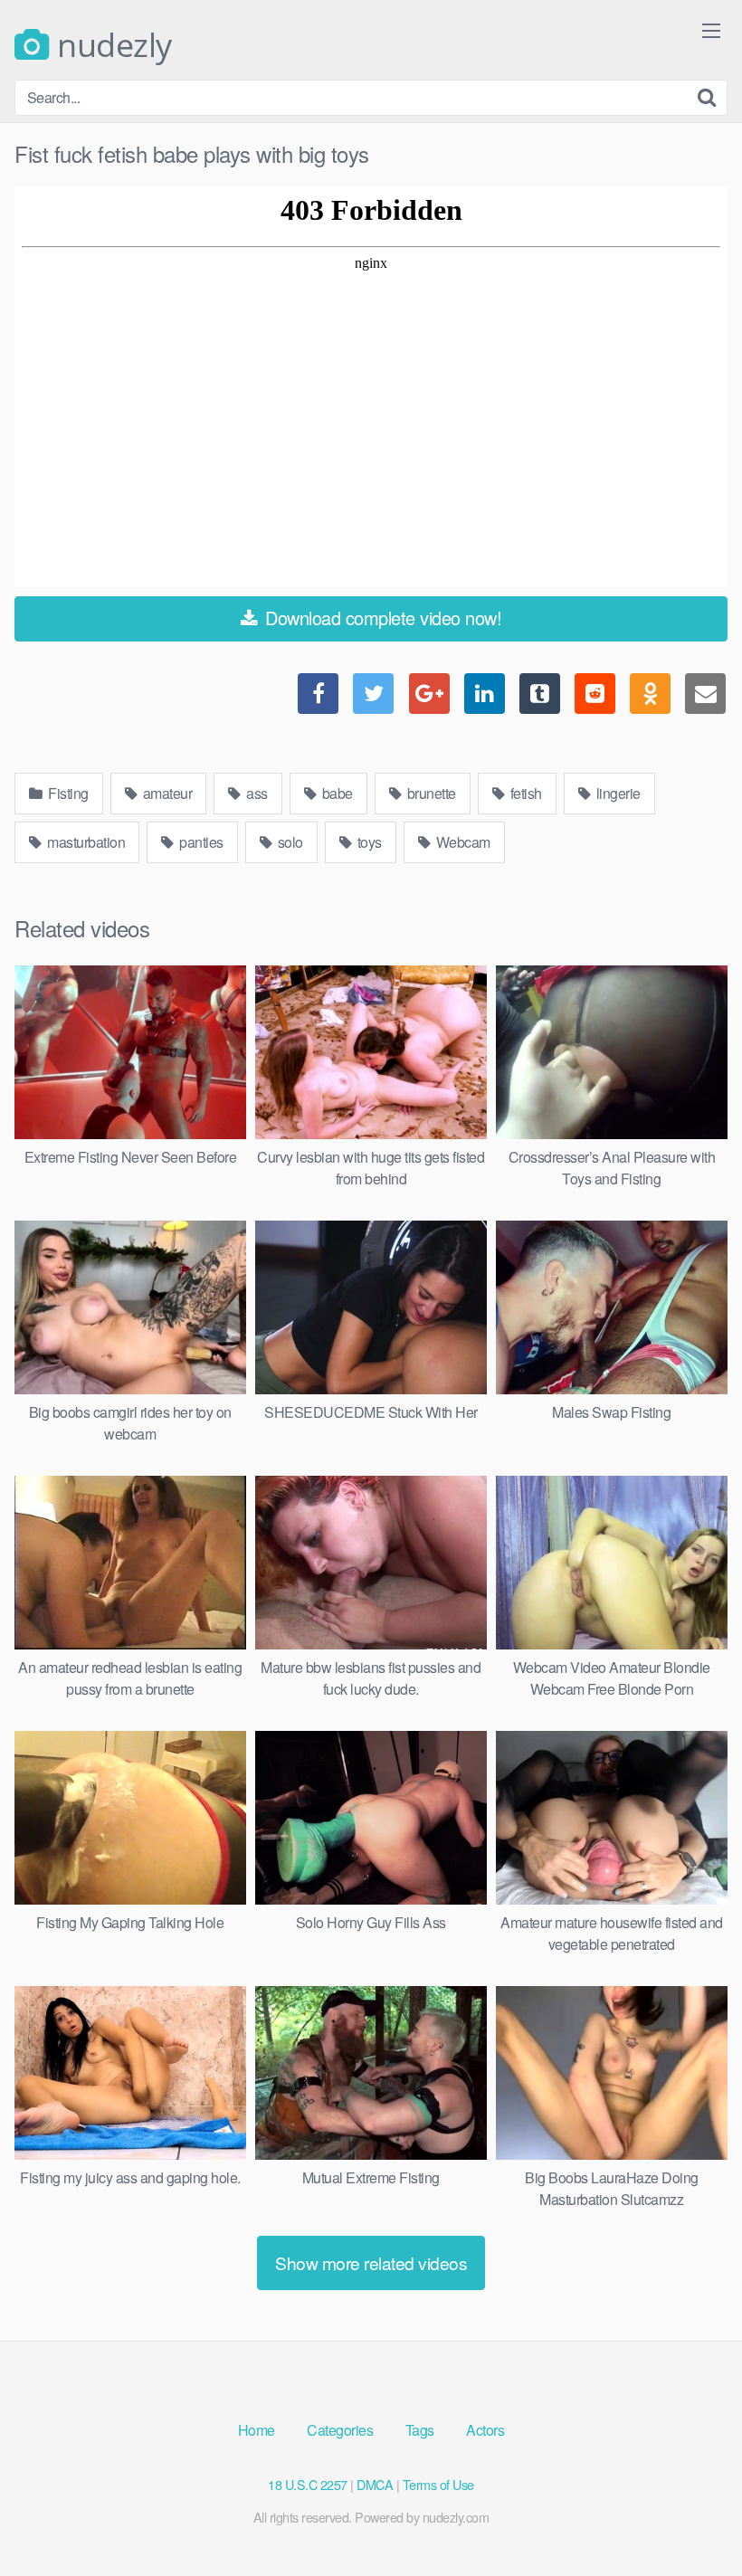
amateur (166, 793)
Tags (420, 2430)
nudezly (111, 45)
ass (256, 793)
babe (336, 793)
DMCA (375, 2484)
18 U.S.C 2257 (308, 2484)
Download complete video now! (381, 618)
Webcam (461, 842)
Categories (340, 2430)
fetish (524, 793)
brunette (430, 793)
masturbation (85, 842)
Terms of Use (438, 2484)
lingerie (617, 793)
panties (200, 842)
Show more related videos (371, 2262)
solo (289, 842)
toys (368, 842)
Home (257, 2430)
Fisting (67, 793)
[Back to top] (692, 2518)
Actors (485, 2430)
